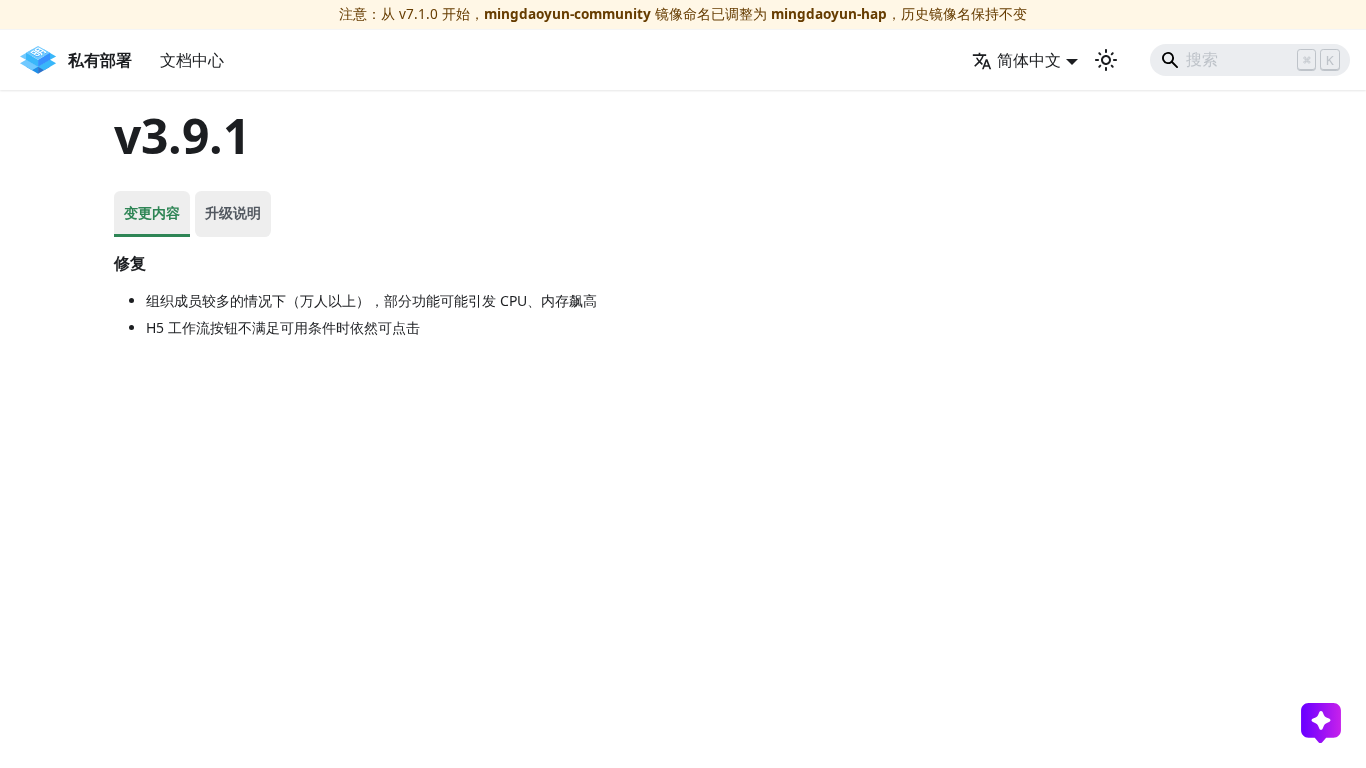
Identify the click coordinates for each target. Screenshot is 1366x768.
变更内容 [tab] (152, 212)
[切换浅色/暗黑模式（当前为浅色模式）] (1106, 60)
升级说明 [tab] (233, 212)
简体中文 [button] (1029, 60)
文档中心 (192, 60)
